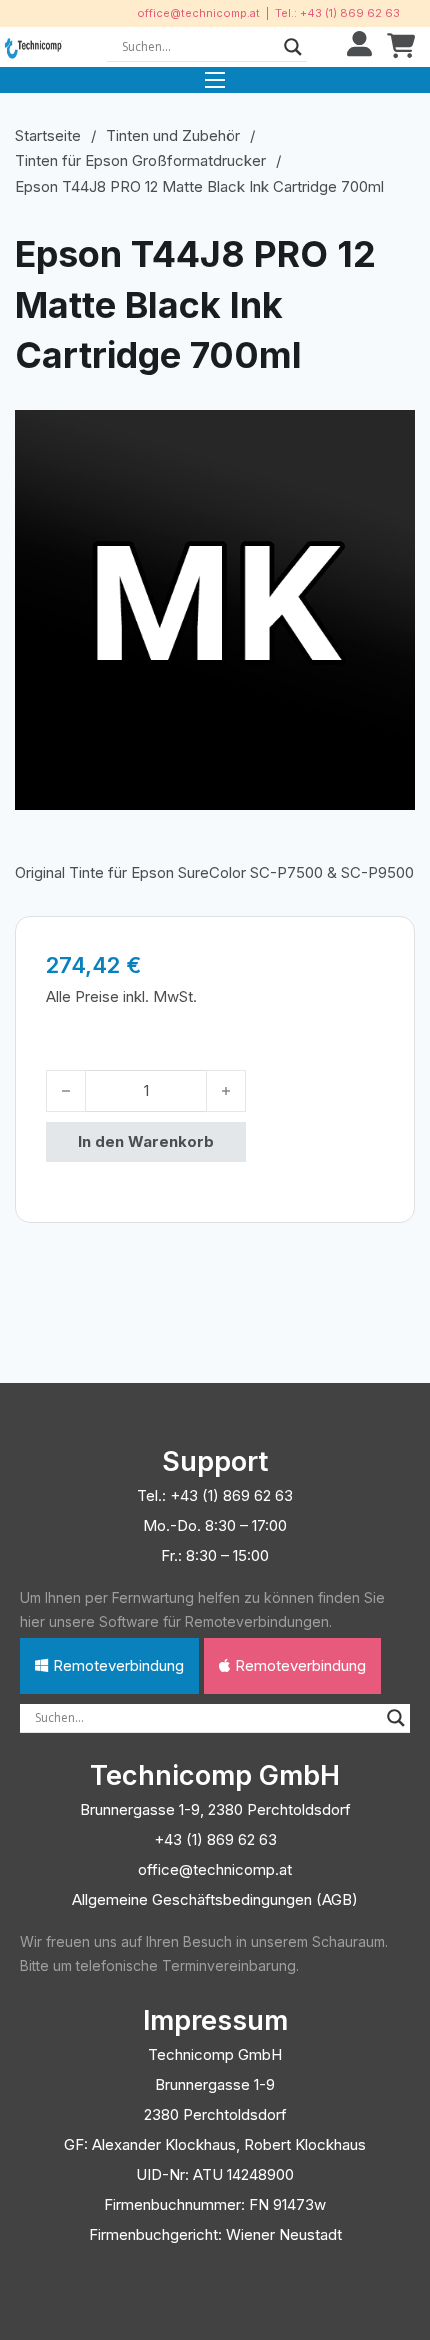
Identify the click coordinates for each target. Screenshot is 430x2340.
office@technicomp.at (198, 13)
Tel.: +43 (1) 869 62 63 (337, 13)
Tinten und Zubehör (173, 135)
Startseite (48, 135)
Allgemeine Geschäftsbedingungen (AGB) (215, 1899)
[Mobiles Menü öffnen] (215, 80)
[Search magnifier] (293, 47)
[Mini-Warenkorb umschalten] (401, 46)
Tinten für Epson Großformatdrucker (140, 160)
